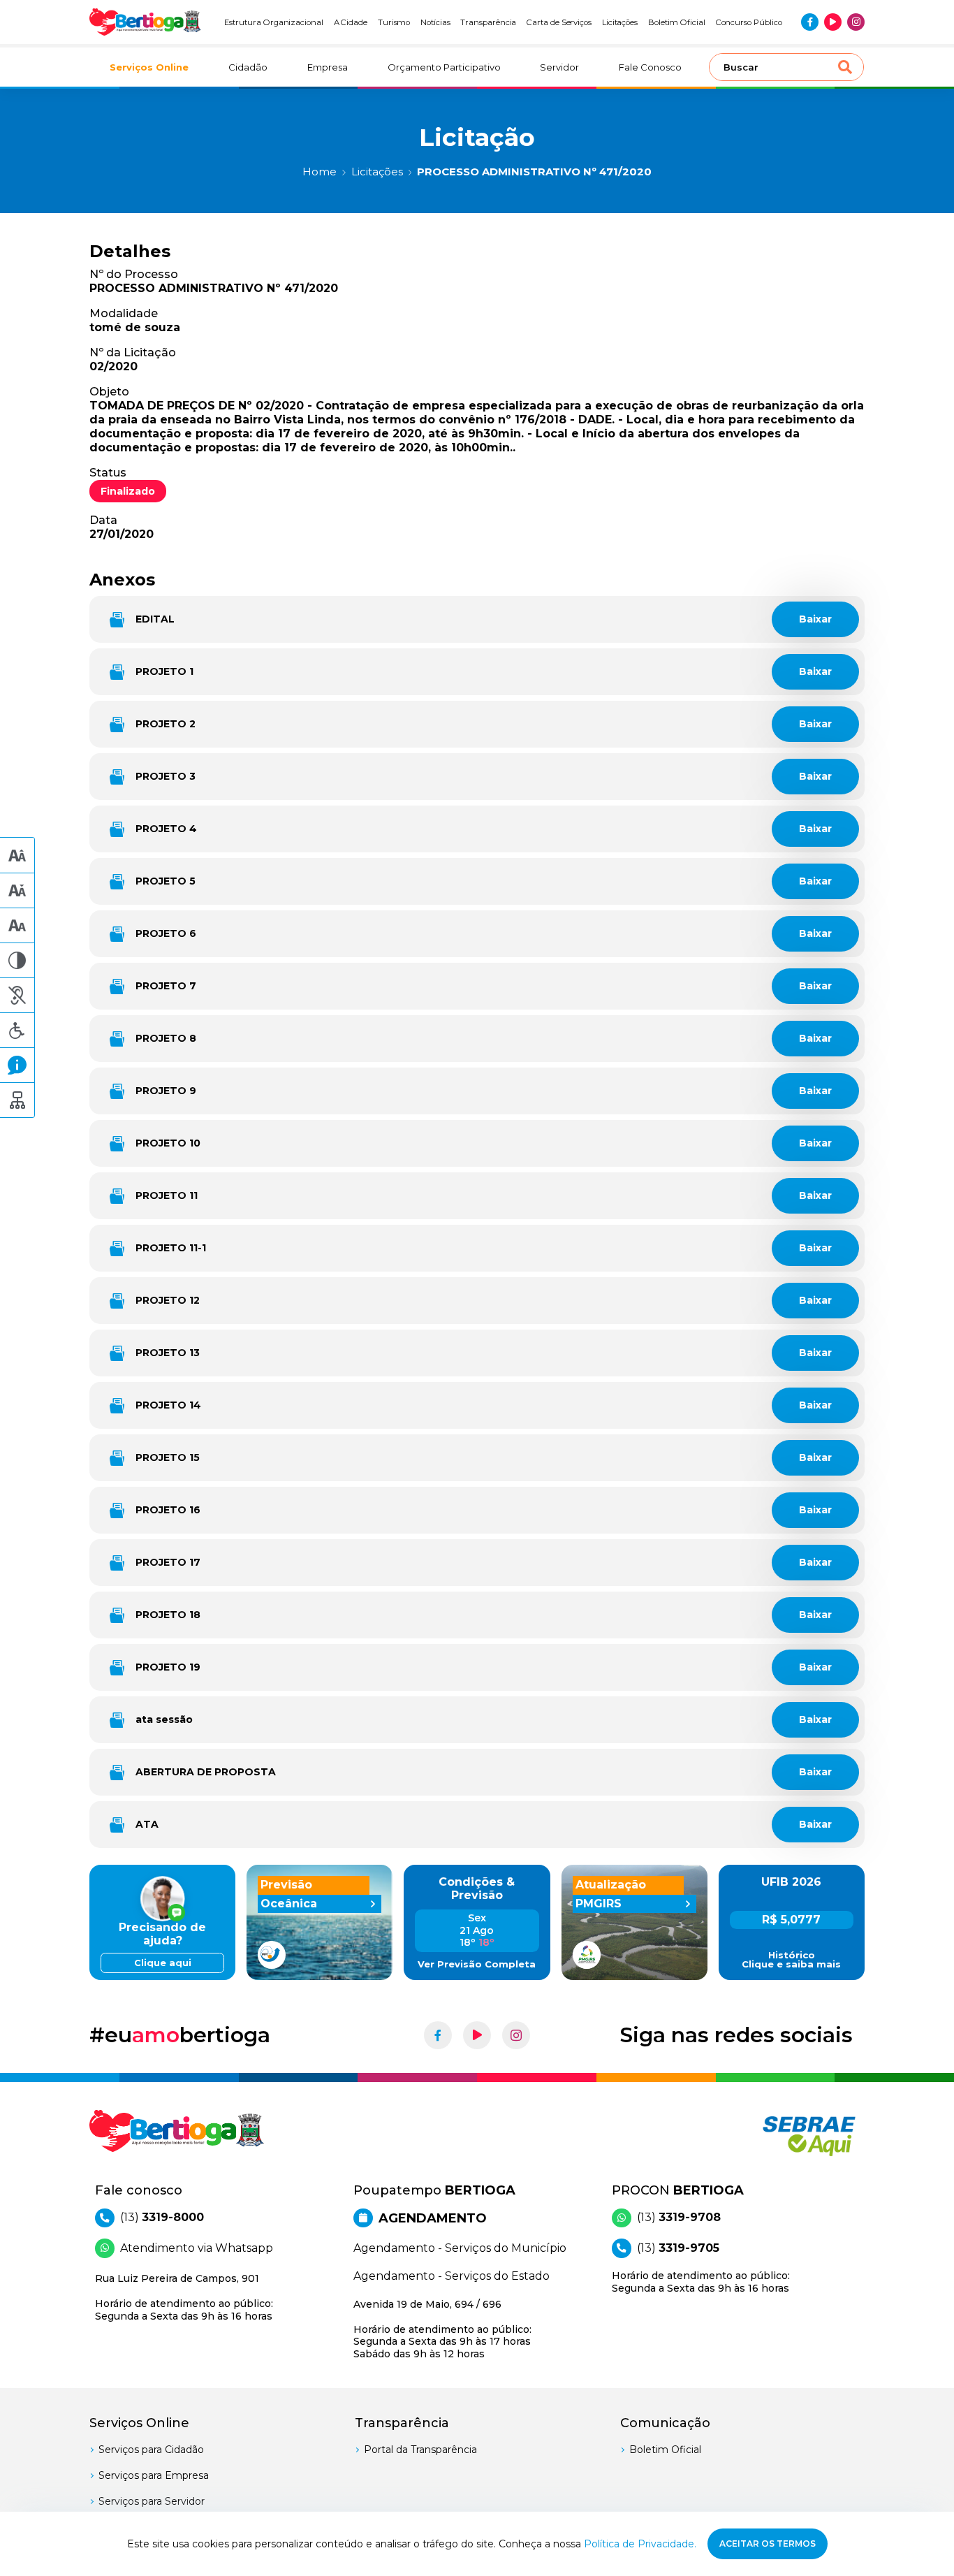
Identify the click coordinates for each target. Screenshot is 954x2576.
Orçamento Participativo (444, 67)
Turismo (394, 22)
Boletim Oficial (677, 22)
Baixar (815, 619)
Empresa (328, 67)
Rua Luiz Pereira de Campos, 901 (184, 2297)
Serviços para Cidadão (151, 2450)
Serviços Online (149, 67)
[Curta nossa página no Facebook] (810, 22)
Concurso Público (749, 22)
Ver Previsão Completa (477, 1964)
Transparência (488, 22)
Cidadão (248, 67)
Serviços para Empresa (154, 2475)
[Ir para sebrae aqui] (776, 2136)
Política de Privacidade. (640, 2544)
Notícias (435, 22)
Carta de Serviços (559, 22)
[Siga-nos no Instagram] (856, 22)
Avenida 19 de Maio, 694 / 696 (442, 2329)
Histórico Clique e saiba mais (791, 1960)
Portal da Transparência (420, 2450)
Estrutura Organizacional (274, 22)
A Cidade (351, 22)
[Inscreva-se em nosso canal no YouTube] (833, 22)
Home (320, 172)
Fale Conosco (650, 67)
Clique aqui (163, 1963)
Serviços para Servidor (152, 2501)
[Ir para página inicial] (145, 22)
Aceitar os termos (768, 2544)
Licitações (620, 22)
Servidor (559, 67)
